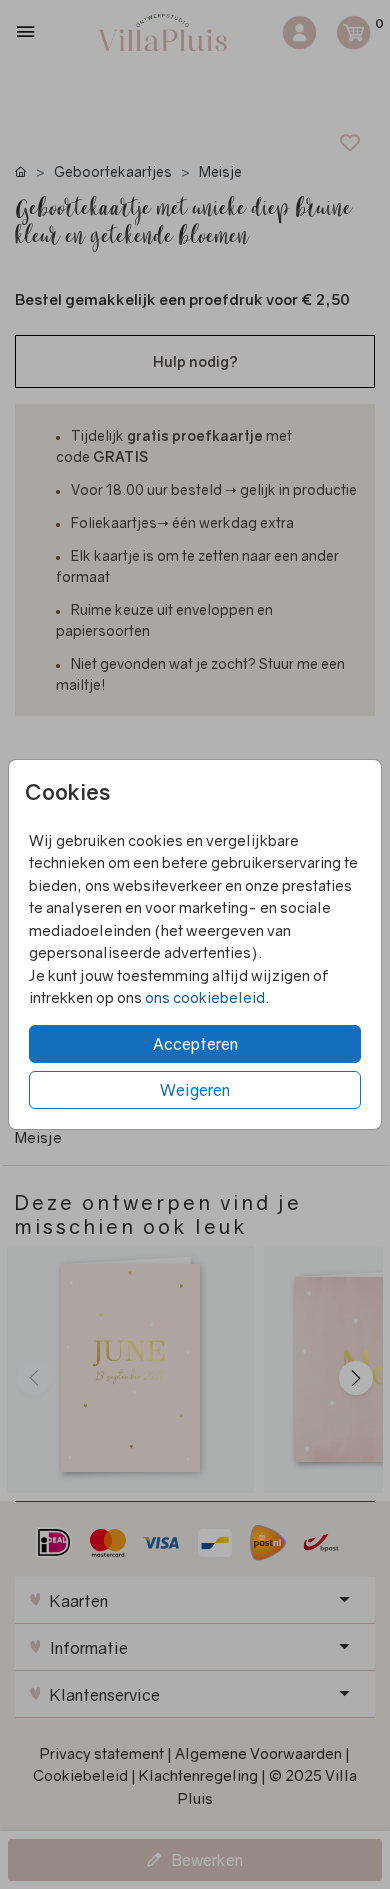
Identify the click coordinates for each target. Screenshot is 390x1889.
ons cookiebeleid (205, 997)
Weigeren (195, 1090)
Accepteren (195, 1044)
